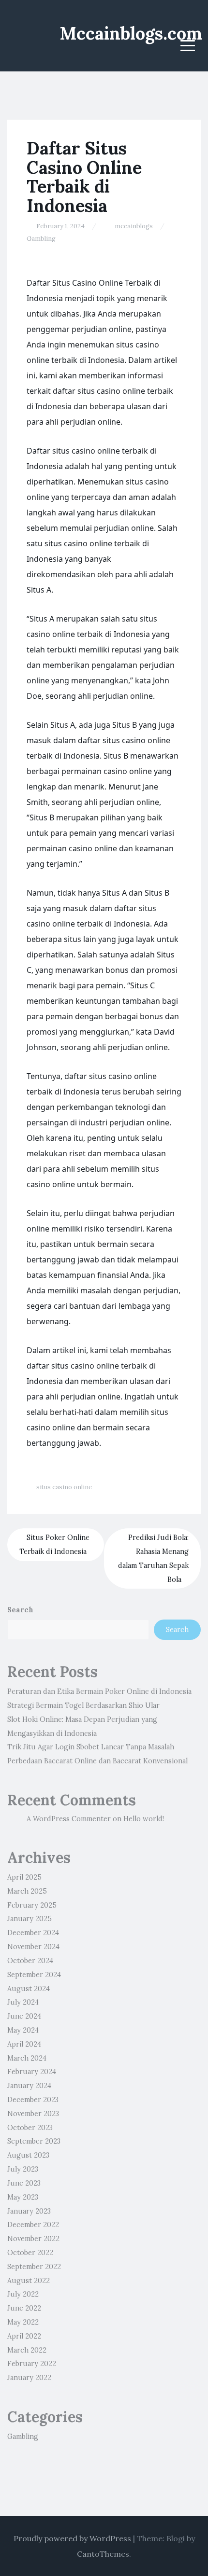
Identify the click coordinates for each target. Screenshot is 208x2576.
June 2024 (24, 2016)
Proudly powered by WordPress (72, 2538)
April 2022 (24, 2336)
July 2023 (23, 2169)
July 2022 (23, 2294)
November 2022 (33, 2239)
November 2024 (33, 1947)
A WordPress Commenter (69, 1819)
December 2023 (33, 2100)
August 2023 (28, 2155)
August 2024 (29, 1989)
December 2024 (33, 1933)
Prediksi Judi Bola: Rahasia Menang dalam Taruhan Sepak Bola (153, 1558)
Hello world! (144, 1819)
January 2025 (30, 1919)
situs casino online (64, 1487)
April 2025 (24, 1877)
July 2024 (23, 2002)
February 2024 (32, 2072)
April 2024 (24, 2044)
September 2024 (34, 1975)
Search (20, 1610)
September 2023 (34, 2141)
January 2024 (29, 2086)
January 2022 (29, 2378)
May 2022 (23, 2322)
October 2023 (30, 2128)
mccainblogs (134, 226)
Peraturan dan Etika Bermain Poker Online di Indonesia (99, 1691)
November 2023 (33, 2114)
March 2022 (27, 2350)
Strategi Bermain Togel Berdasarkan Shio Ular (83, 1705)
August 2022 (29, 2281)
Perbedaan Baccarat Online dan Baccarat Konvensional (97, 1761)
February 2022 (32, 2364)
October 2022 (30, 2253)
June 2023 (24, 2183)
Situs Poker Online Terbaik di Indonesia (54, 1544)
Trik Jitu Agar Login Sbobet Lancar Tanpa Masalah (91, 1747)
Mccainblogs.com (131, 33)
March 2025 (27, 1891)
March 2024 (27, 2058)
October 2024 (30, 1961)
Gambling (41, 239)
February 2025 (32, 1905)
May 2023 (23, 2197)
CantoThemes (103, 2554)
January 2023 (29, 2211)
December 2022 (33, 2225)
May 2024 (23, 2030)
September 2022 (34, 2267)
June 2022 (24, 2308)
